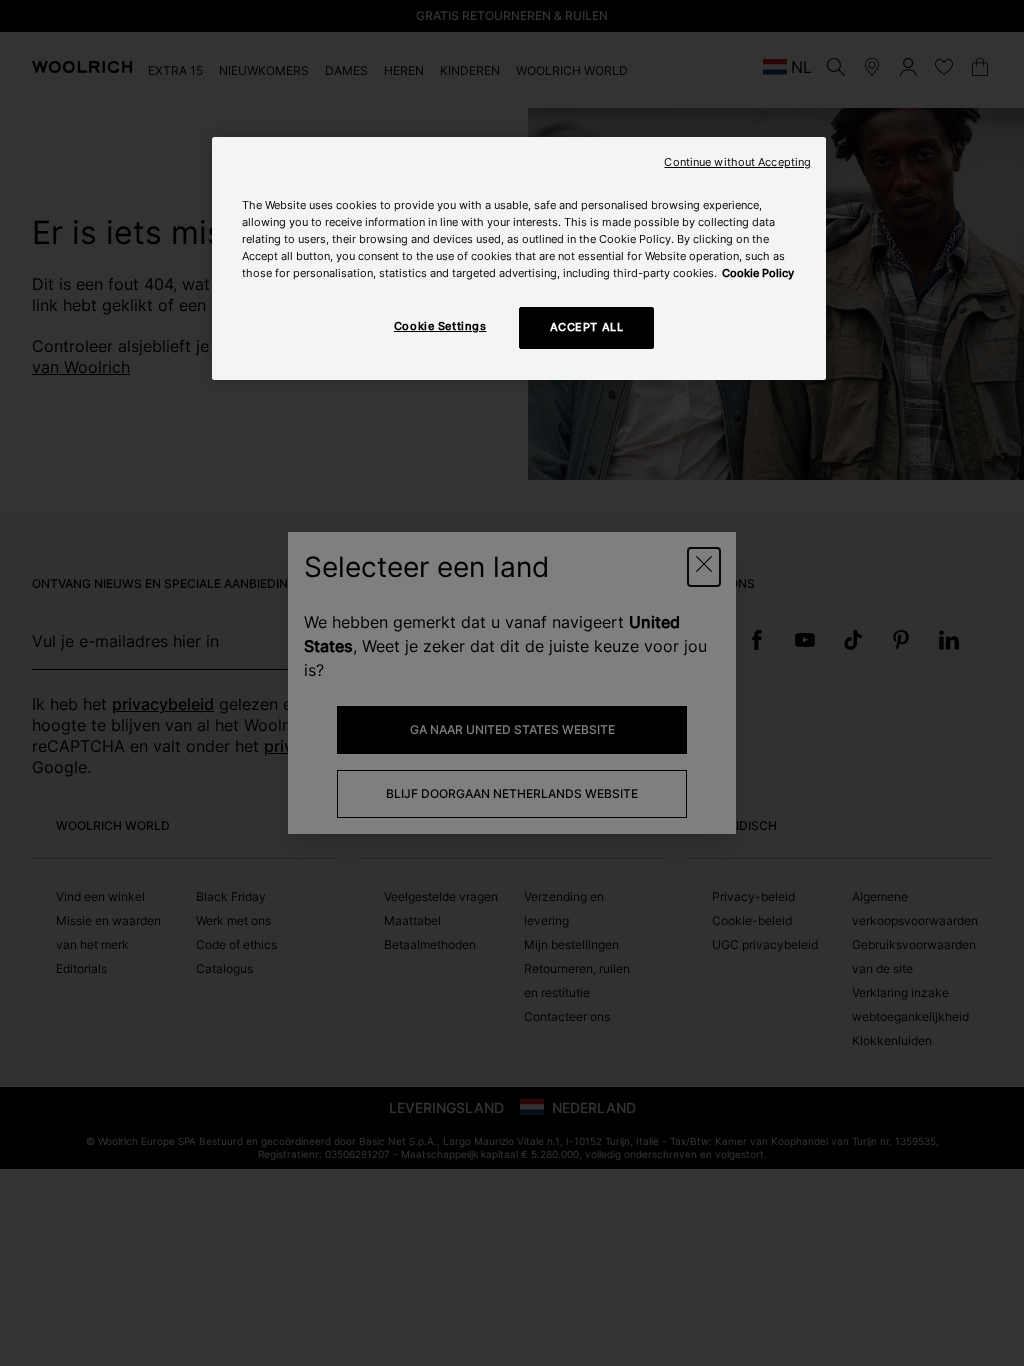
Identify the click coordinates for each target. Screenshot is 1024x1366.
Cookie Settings (440, 326)
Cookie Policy (758, 273)
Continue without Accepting (737, 162)
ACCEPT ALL (587, 327)
